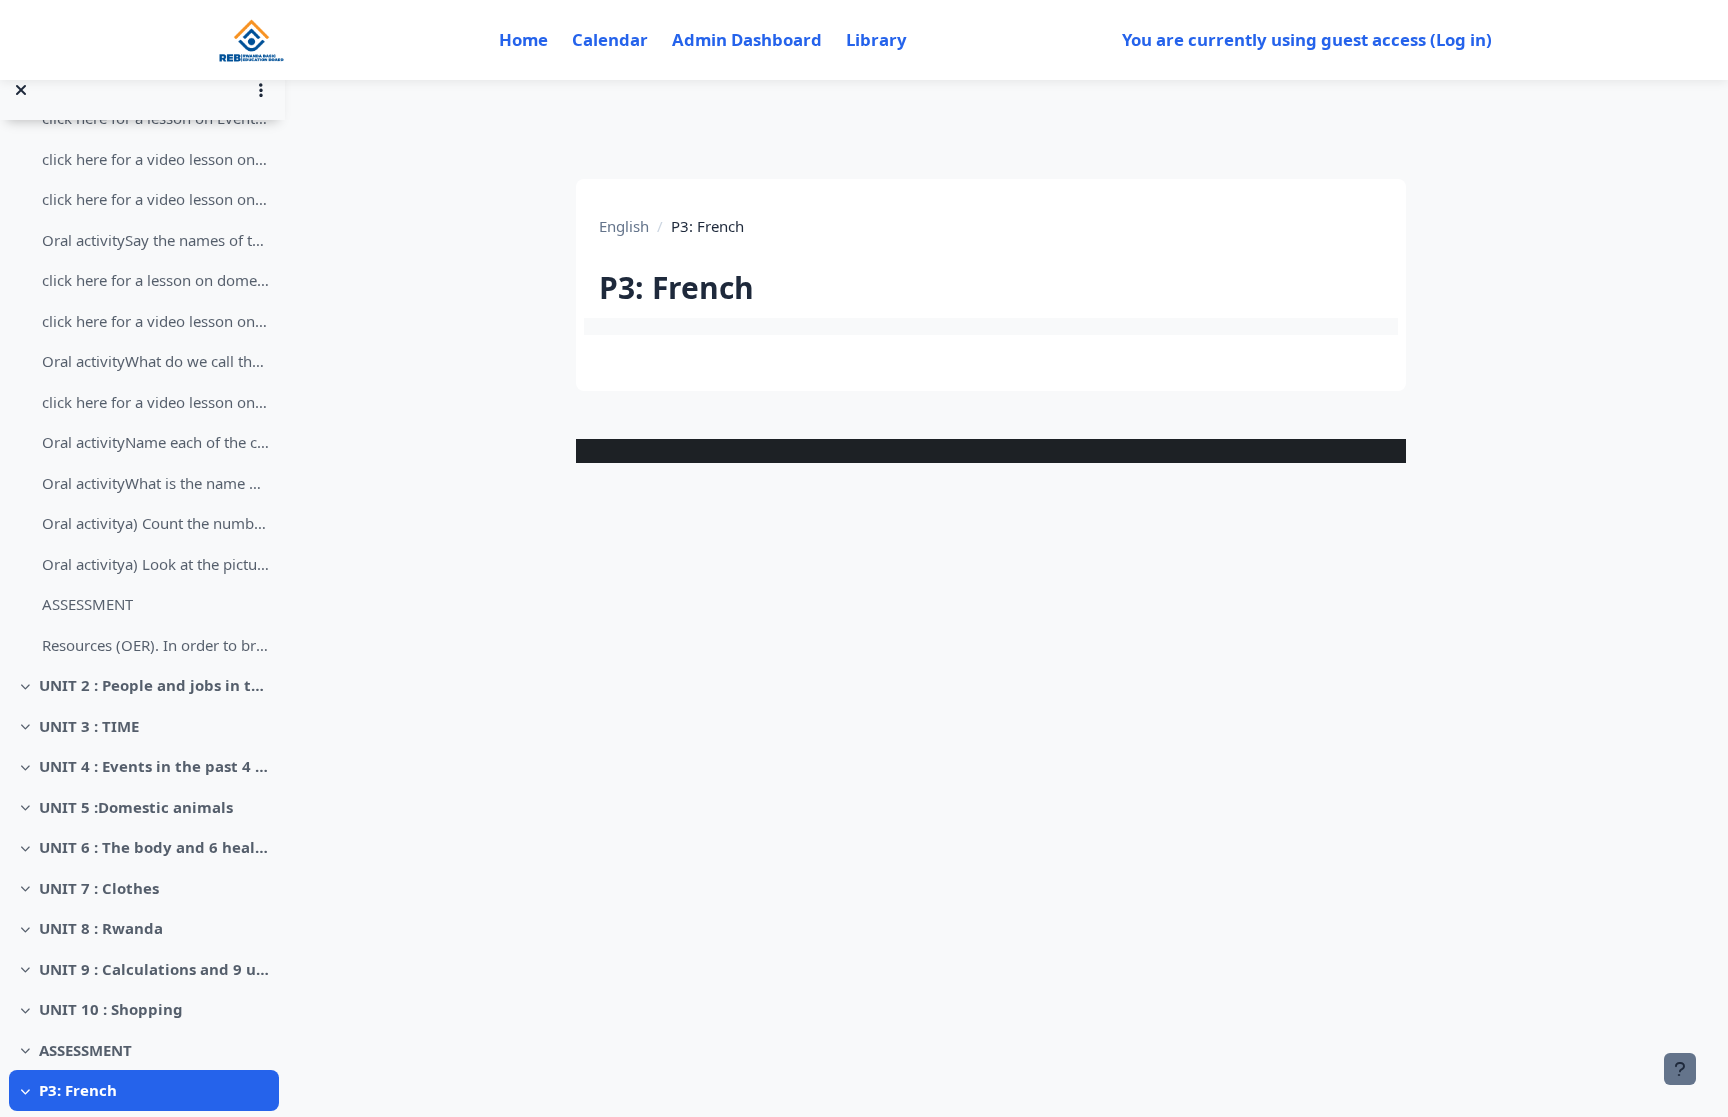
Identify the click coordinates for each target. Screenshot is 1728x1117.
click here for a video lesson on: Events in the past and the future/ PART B (155, 199)
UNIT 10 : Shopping (111, 1009)
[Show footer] (1680, 1069)
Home (523, 39)
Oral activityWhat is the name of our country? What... (155, 483)
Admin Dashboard (747, 39)
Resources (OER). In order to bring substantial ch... (155, 645)
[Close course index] (21, 90)
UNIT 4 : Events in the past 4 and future (154, 766)
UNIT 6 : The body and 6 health (154, 847)
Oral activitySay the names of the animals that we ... (155, 240)
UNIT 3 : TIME (89, 726)
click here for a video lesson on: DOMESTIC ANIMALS (155, 321)
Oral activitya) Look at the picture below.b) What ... (155, 564)
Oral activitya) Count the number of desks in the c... (155, 523)
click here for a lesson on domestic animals (155, 280)
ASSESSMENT (87, 604)
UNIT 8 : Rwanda (101, 928)
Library (876, 39)
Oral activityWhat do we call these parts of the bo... (155, 361)
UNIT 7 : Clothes (99, 888)
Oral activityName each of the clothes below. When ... (155, 442)
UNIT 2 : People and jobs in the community (154, 685)
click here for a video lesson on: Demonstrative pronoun (155, 402)
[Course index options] (261, 90)
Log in (1461, 39)
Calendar (610, 39)
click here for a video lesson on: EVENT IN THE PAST (155, 159)
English (624, 226)
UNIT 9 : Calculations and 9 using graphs (154, 969)
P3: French (78, 1090)
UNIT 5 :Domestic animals (136, 807)
